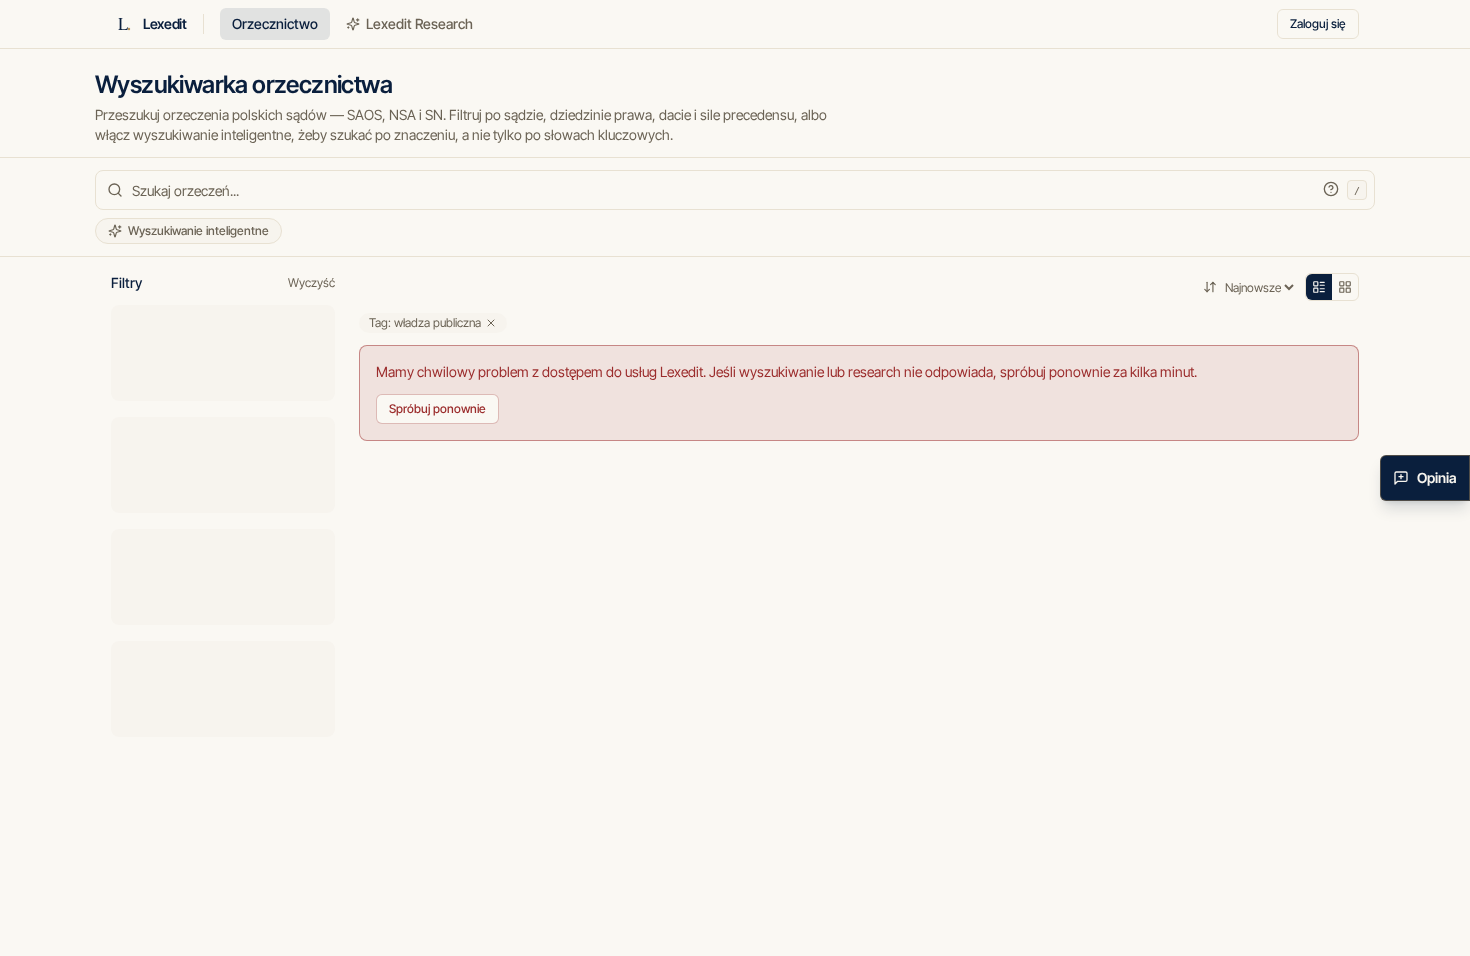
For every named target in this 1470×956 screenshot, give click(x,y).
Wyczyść (311, 282)
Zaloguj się (1318, 23)
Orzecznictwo (275, 23)
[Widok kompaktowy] (1319, 287)
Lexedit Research (419, 23)
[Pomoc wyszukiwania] (1331, 189)
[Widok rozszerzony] (1345, 287)
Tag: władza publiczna (425, 322)
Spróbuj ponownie (437, 408)
